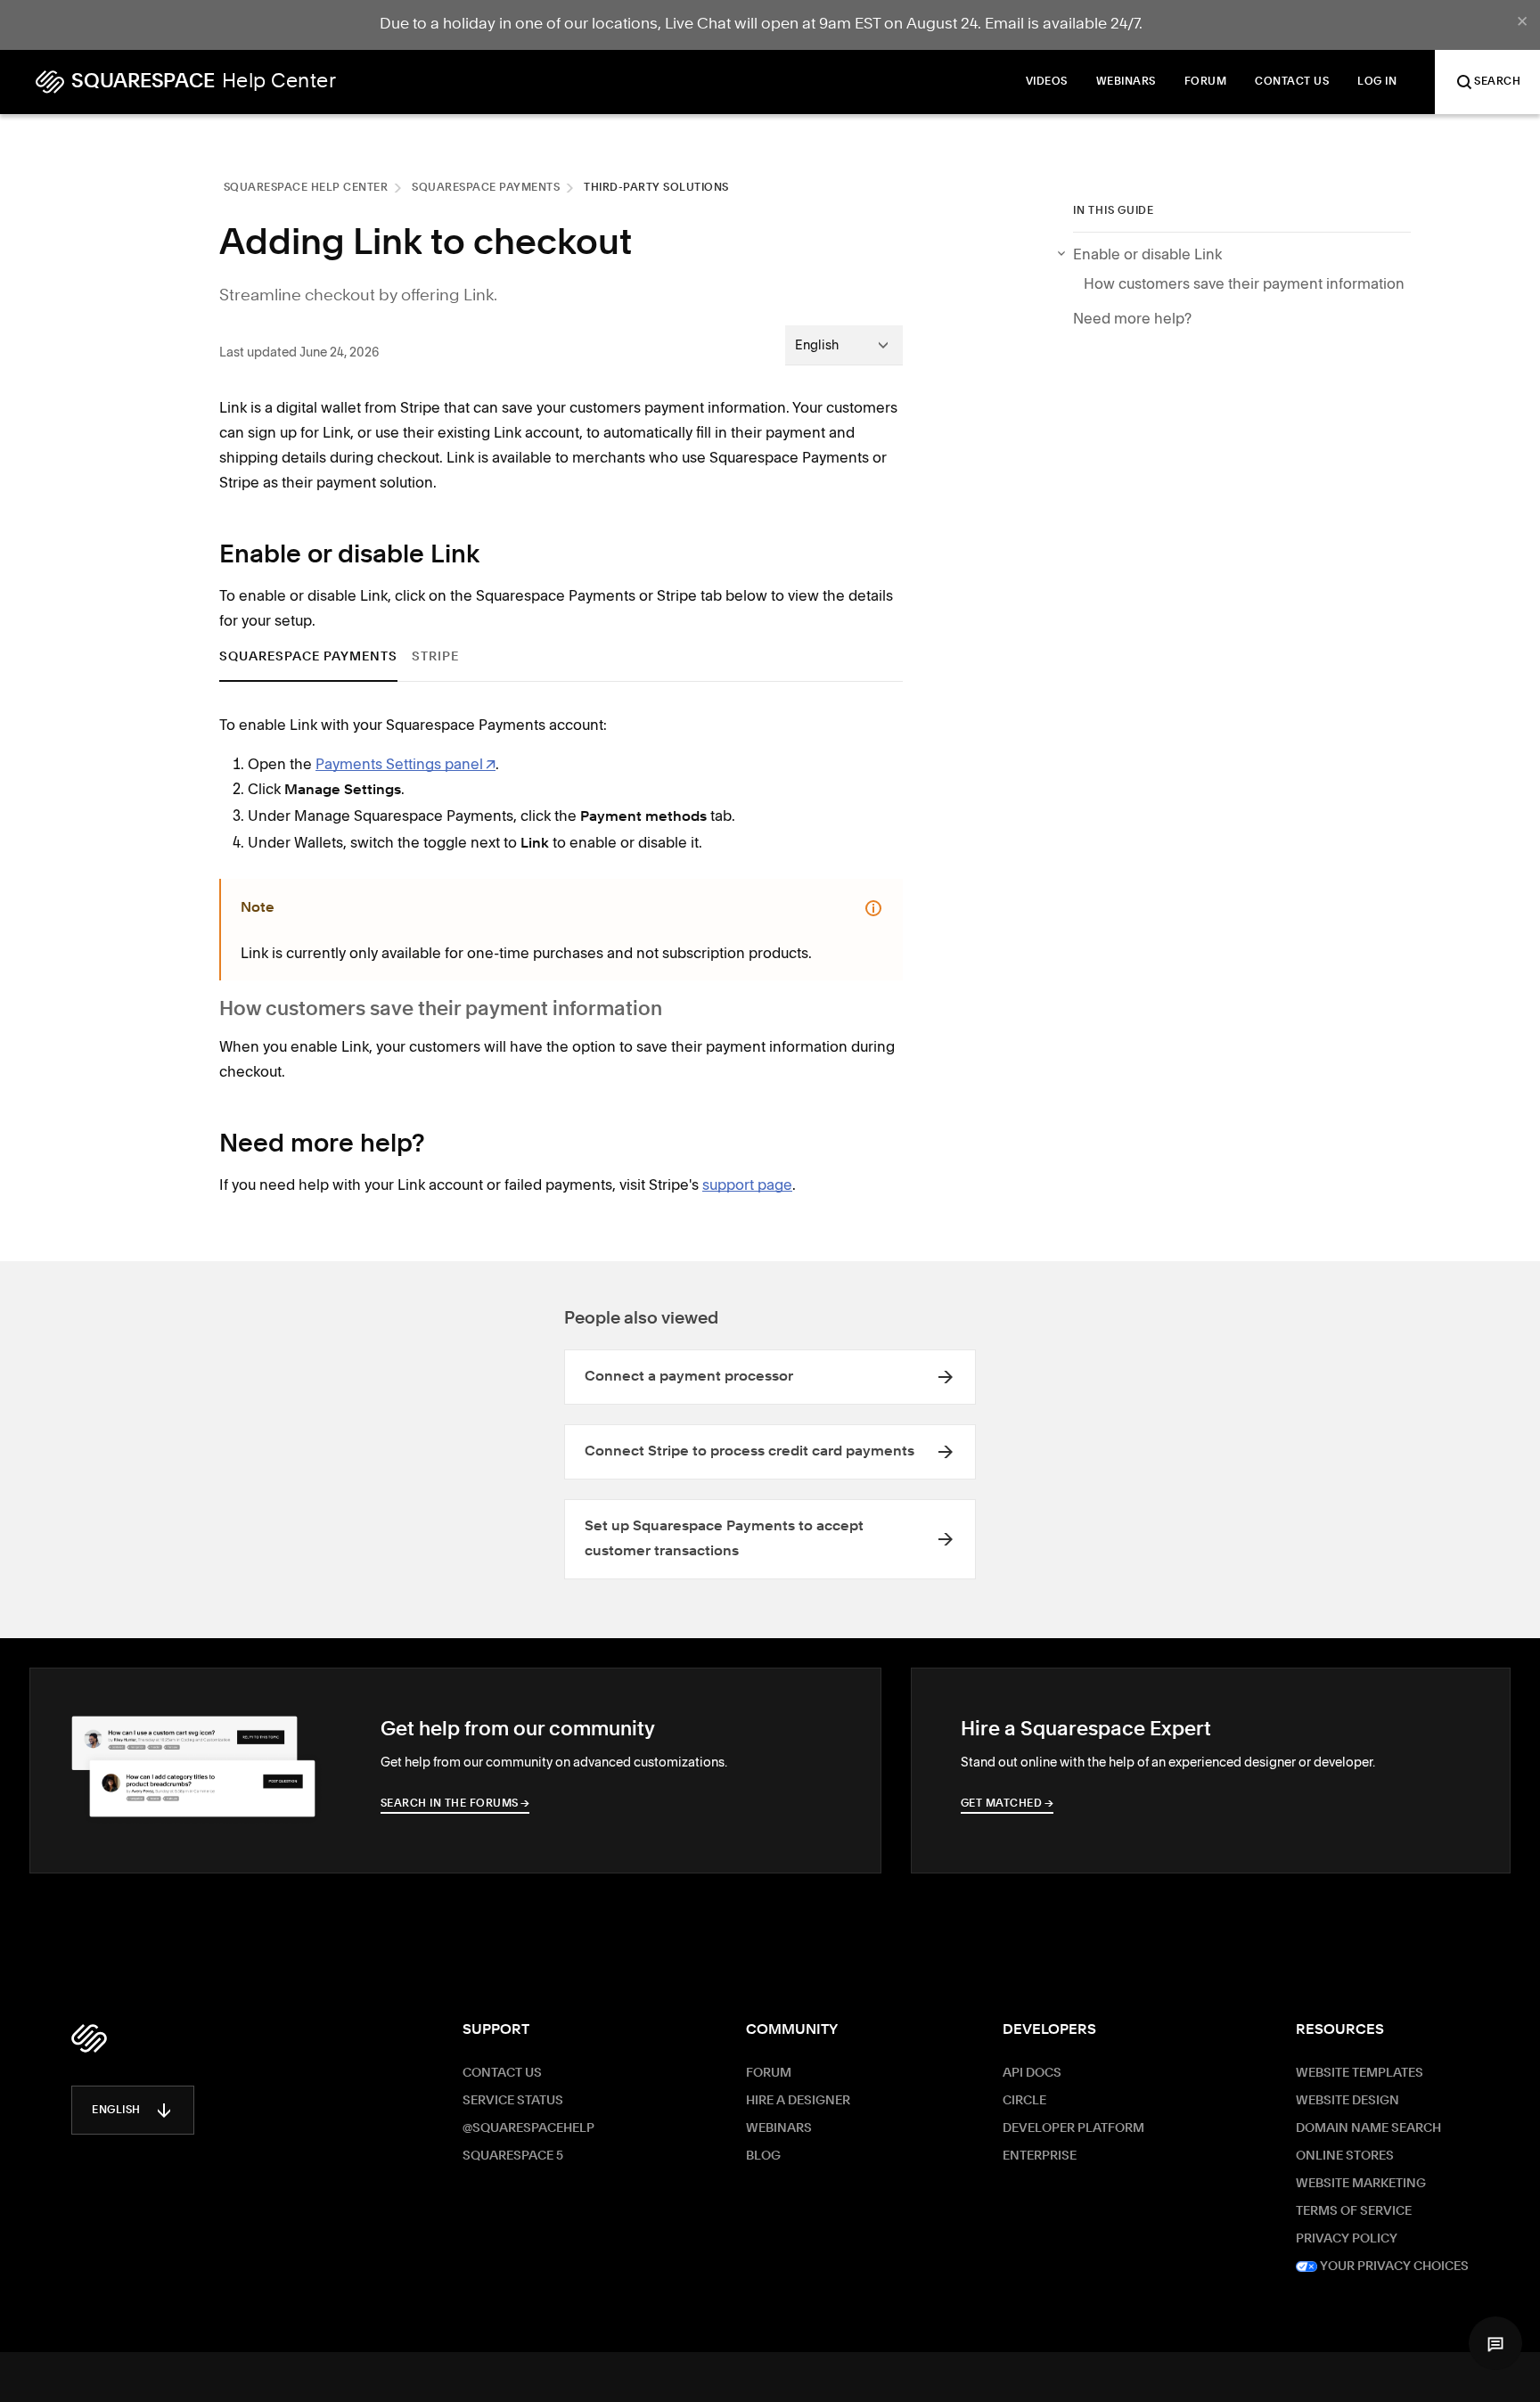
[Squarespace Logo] (89, 2038)
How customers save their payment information (1246, 283)
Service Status (513, 2101)
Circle (1024, 2101)
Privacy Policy (1347, 2239)
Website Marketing (1361, 2184)
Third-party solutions (656, 188)
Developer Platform (1073, 2128)
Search (1497, 82)
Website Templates (1360, 2073)
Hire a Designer (798, 2101)
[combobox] (844, 345)
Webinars (779, 2128)
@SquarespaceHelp (528, 2128)
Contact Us (502, 2073)
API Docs (1032, 2073)
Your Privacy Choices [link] (1393, 2267)
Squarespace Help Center (306, 188)
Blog (763, 2156)
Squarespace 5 (513, 2156)
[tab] (308, 657)
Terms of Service (1354, 2211)
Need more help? (1132, 318)
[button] (1495, 2343)
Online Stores (1345, 2156)
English (116, 2111)
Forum (769, 2073)
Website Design (1347, 2101)
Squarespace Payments (486, 188)
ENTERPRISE (1040, 2156)
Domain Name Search (1368, 2128)
